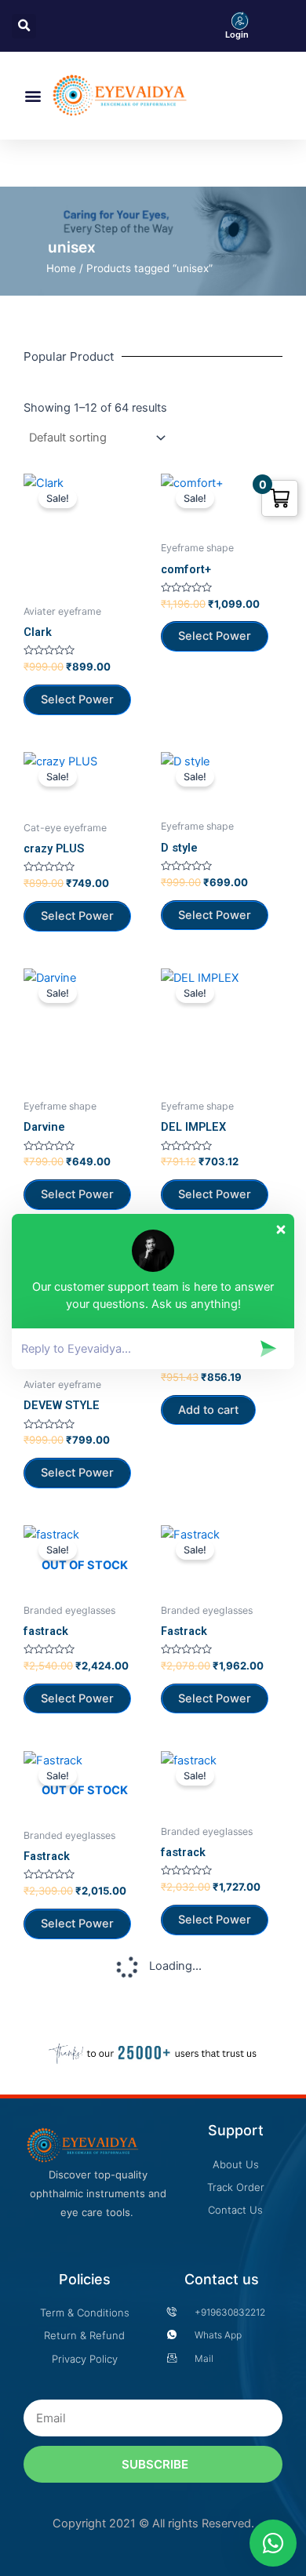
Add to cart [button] (208, 1410)
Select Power (77, 1699)
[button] (33, 96)
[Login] (240, 20)
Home (61, 268)
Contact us (222, 2279)
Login (237, 35)
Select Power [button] (77, 699)
